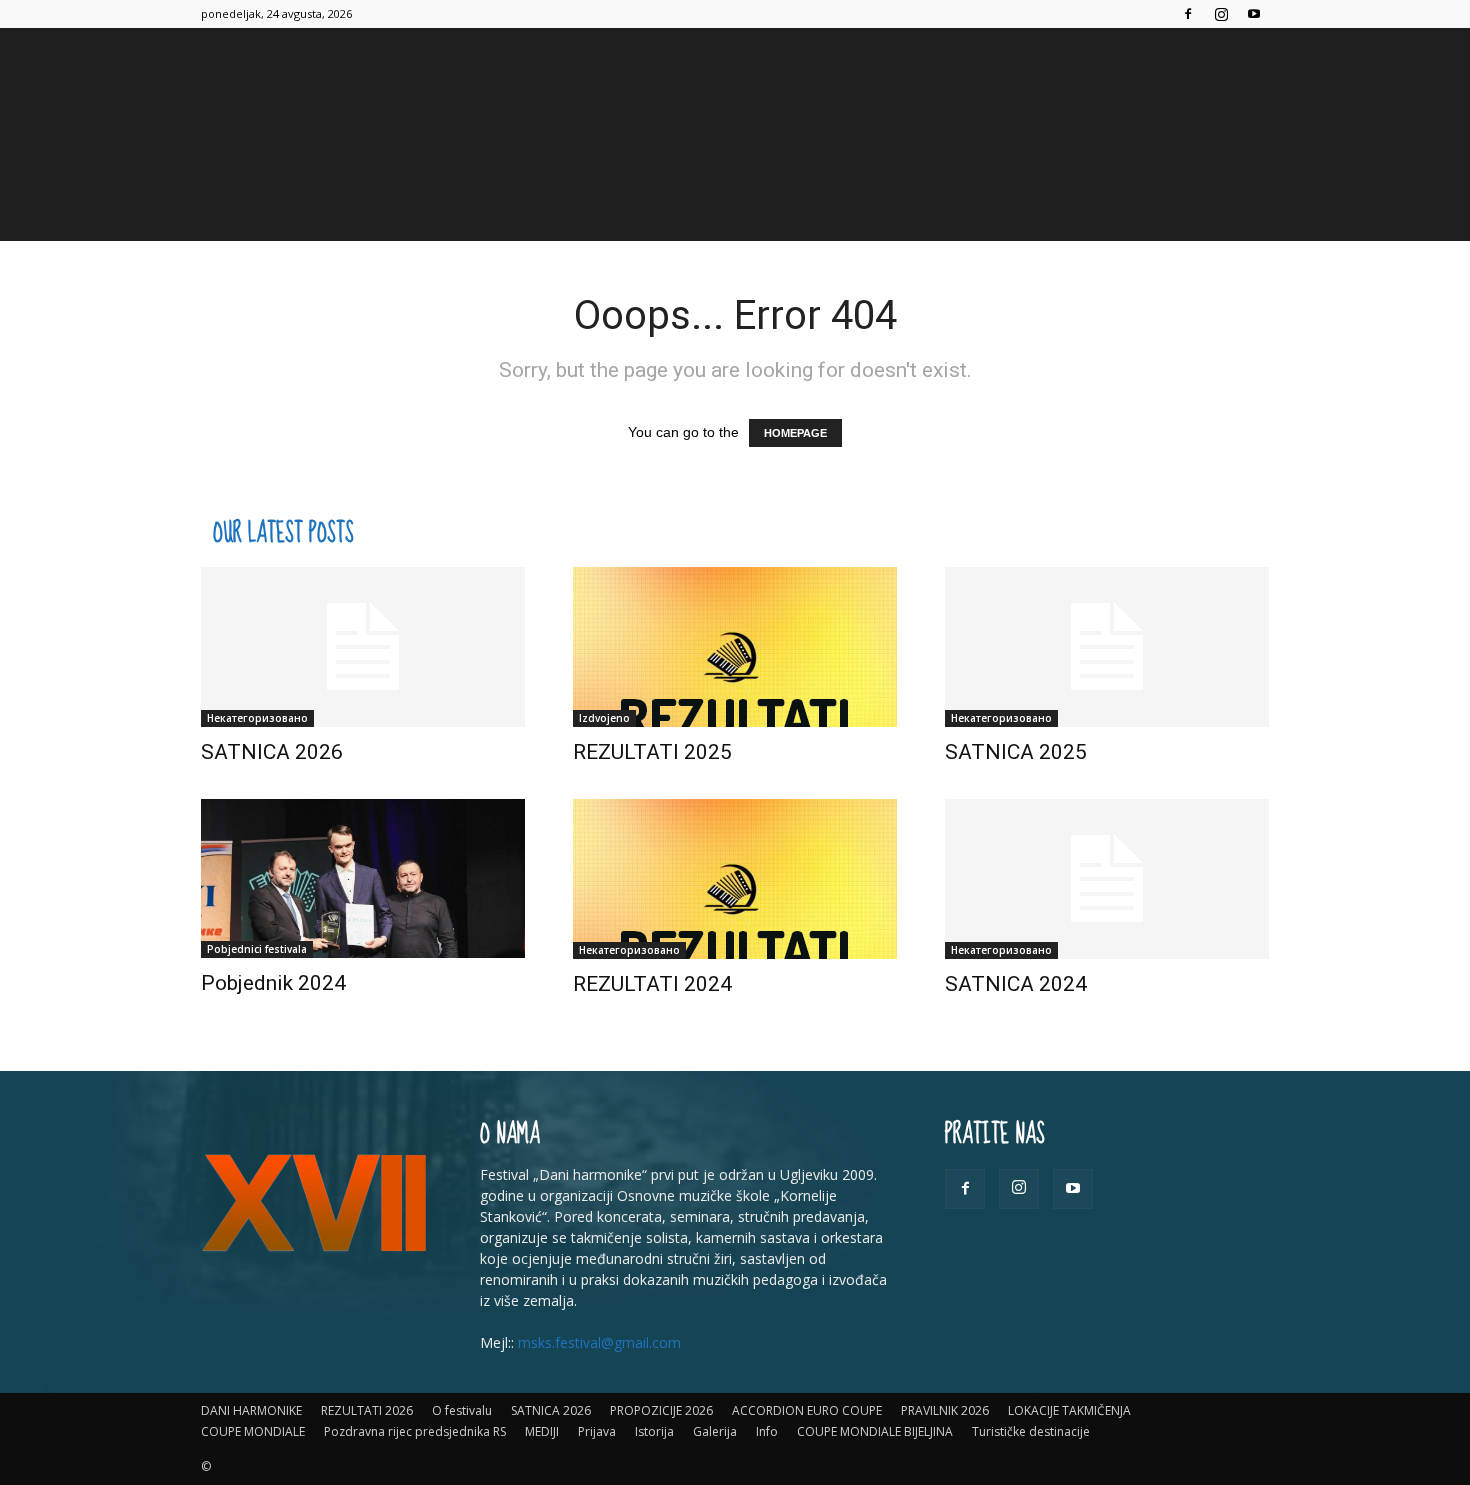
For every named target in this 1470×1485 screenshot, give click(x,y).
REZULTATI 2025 (652, 752)
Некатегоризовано (257, 718)
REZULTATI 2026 (367, 1410)
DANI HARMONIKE (251, 1410)
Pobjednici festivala (257, 949)
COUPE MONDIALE (253, 1431)
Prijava (597, 1431)
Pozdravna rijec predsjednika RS (415, 1431)
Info (767, 1431)
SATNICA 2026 (272, 752)
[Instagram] (1221, 14)
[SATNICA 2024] (1107, 879)
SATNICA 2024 (1016, 984)
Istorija (654, 1431)
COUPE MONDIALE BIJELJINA (875, 1431)
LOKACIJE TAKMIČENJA (1069, 1410)
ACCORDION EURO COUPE (807, 1410)
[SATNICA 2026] (363, 647)
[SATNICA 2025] (1107, 647)
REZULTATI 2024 (652, 984)
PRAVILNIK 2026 (945, 1410)
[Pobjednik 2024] (363, 878)
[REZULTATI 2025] (735, 647)
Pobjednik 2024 (273, 983)
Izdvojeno (604, 718)
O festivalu (462, 1410)
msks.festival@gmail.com (599, 1342)
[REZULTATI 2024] (735, 879)
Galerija (715, 1431)
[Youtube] (1254, 14)
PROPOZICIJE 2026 (661, 1410)
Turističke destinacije (1031, 1431)
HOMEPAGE (795, 433)
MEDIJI (542, 1431)
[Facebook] (1188, 14)
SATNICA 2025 (1016, 752)
